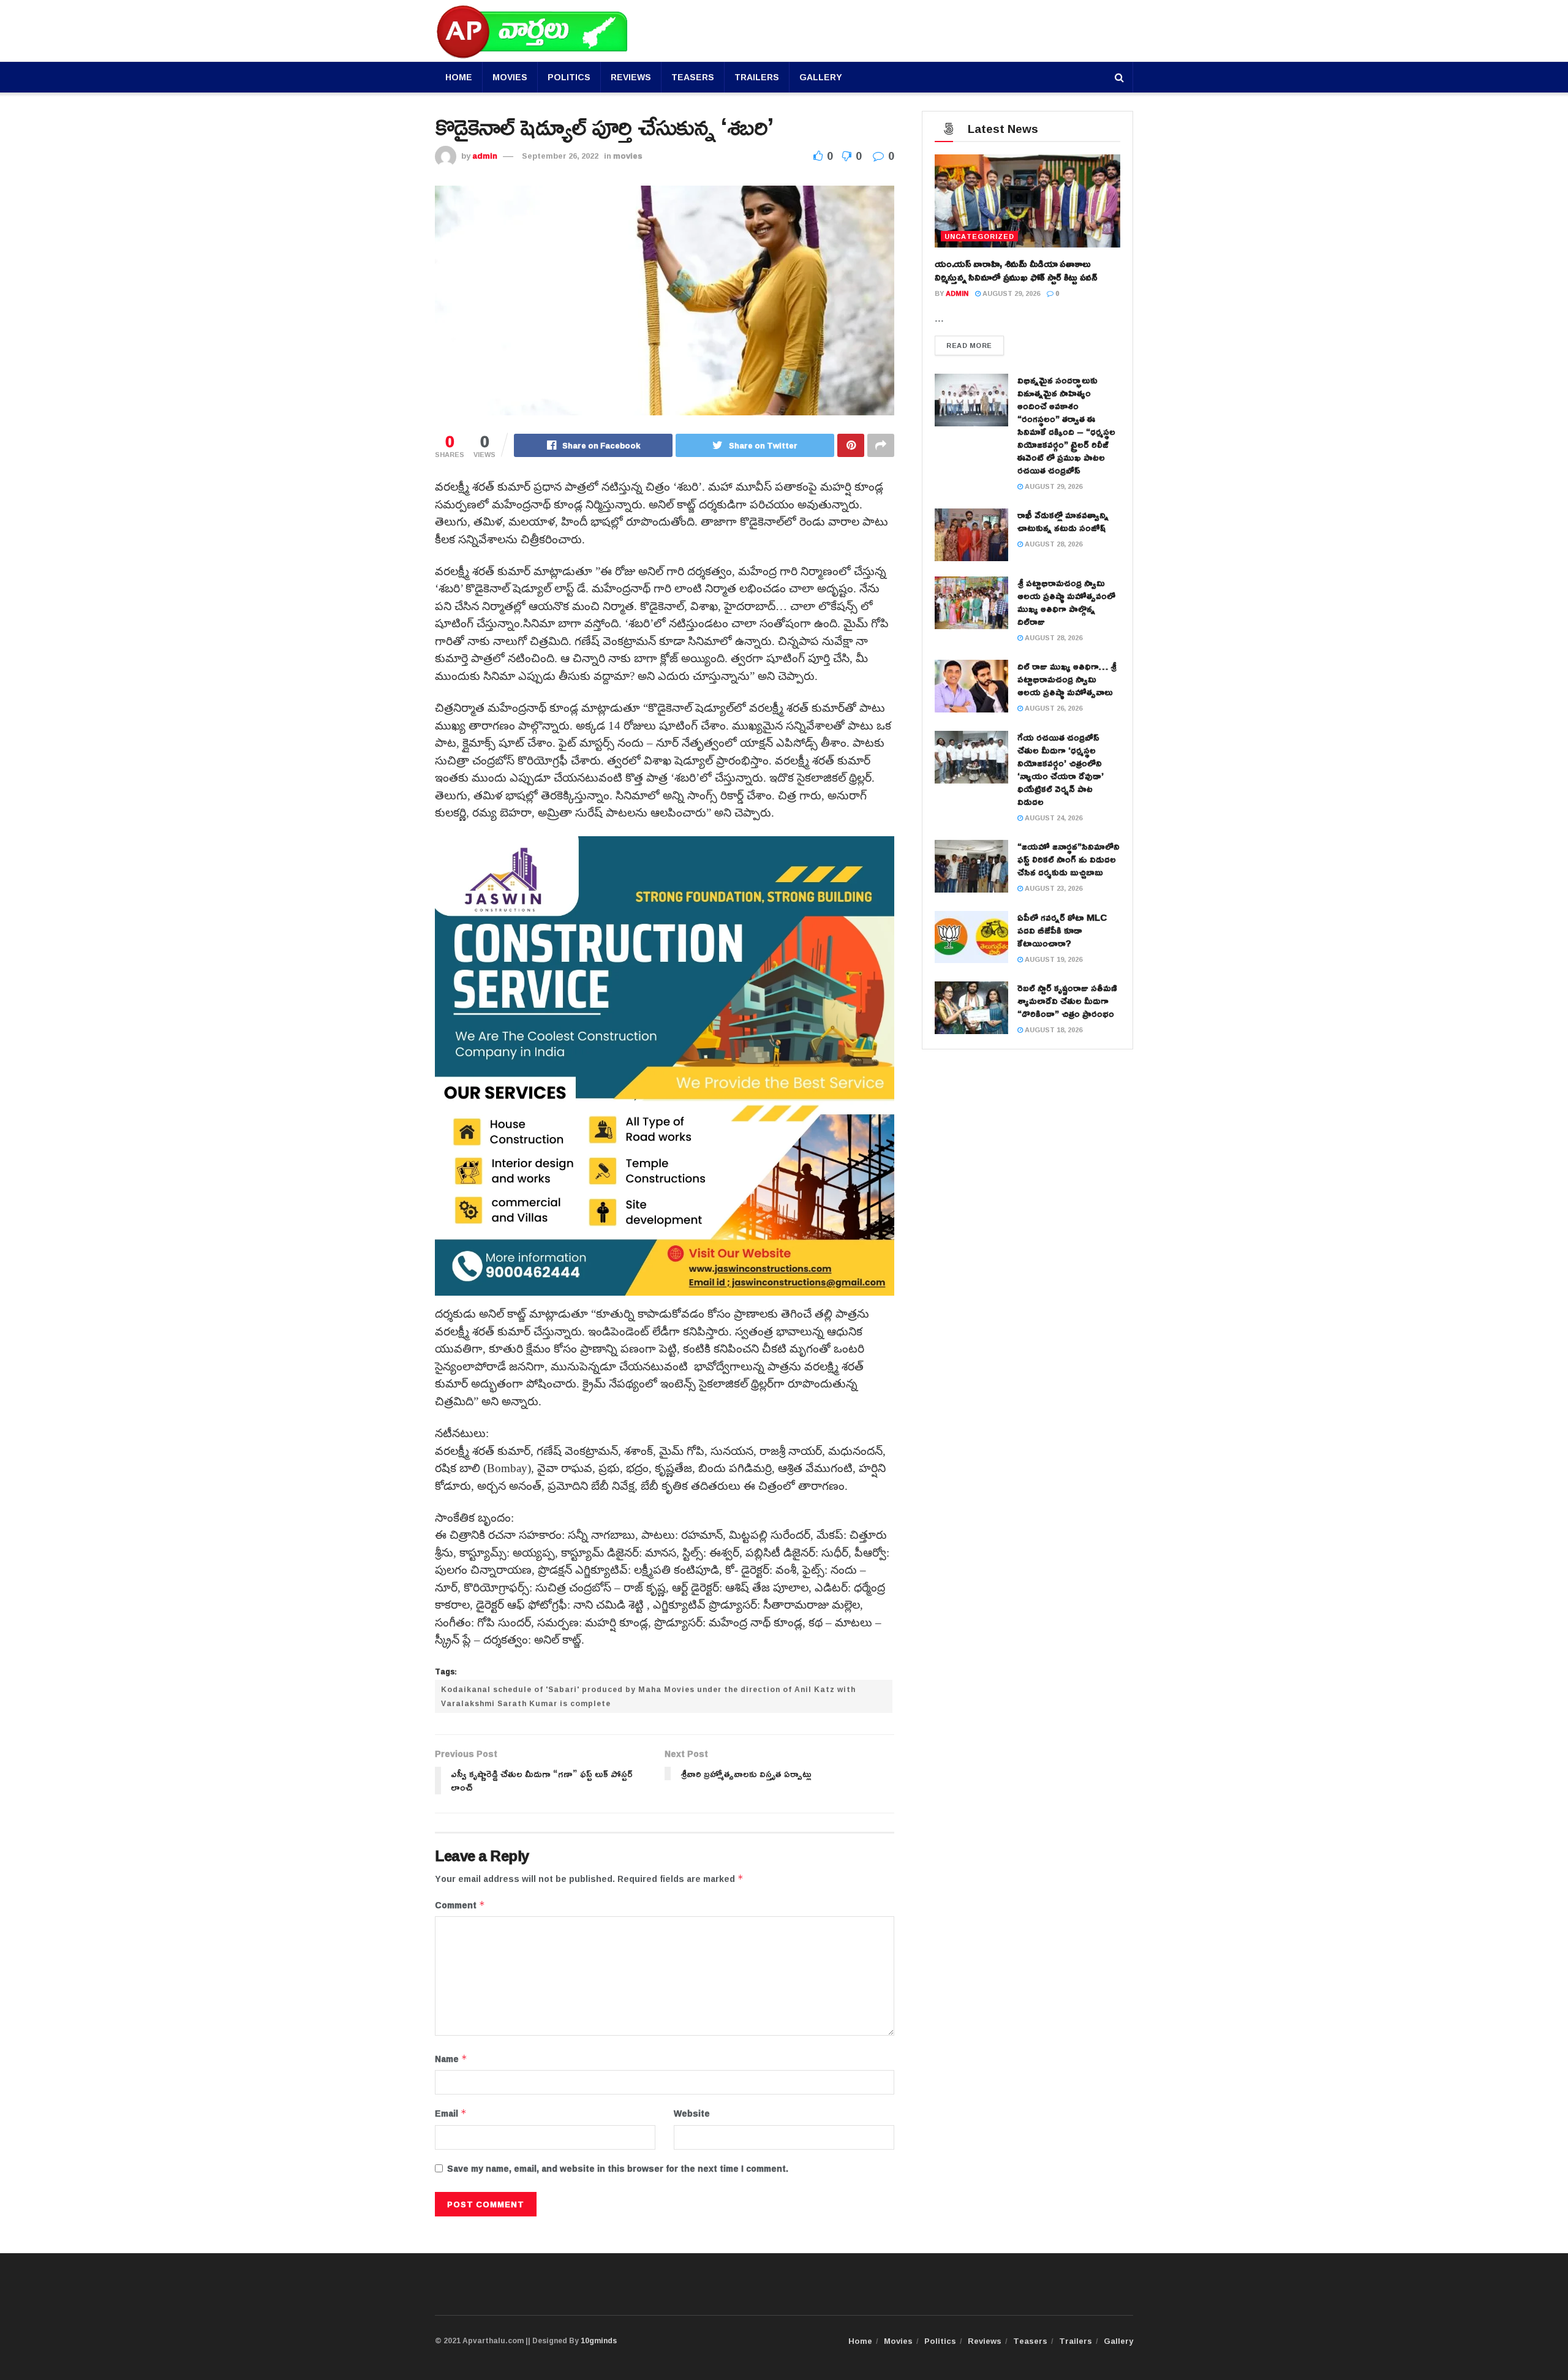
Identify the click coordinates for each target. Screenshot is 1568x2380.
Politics (569, 77)
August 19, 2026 (1053, 959)
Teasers (693, 77)
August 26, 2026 (1053, 708)
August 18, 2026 (1053, 1029)
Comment (460, 1905)
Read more (969, 345)
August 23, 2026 (1053, 888)
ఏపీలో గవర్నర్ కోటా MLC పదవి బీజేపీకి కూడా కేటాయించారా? (1062, 930)
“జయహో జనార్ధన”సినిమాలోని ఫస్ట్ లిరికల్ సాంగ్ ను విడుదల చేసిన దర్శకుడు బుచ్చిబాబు (1069, 859)
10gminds (599, 2340)
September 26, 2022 (560, 156)
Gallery (821, 77)
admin (485, 156)
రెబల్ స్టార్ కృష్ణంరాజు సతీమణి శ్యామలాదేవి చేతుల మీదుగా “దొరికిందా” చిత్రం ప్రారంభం (1067, 1001)
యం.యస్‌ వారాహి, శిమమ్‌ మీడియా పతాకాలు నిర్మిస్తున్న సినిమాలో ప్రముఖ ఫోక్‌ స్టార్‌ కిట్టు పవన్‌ (1016, 270)
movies (628, 156)
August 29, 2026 (1010, 293)
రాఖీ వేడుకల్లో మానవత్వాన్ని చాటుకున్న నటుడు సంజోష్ (1063, 521)
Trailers (757, 77)
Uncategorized (979, 236)
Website (692, 2114)
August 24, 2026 (1053, 818)
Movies (510, 77)
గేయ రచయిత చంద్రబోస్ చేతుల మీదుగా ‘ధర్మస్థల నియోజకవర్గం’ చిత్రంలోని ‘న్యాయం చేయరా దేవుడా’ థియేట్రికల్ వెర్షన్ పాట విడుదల (1061, 769)
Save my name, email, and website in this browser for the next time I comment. (618, 2169)
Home (459, 77)
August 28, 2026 (1053, 544)
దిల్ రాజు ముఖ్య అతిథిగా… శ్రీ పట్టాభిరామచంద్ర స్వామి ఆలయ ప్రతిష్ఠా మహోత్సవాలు (1067, 679)
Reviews (631, 77)
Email (451, 2114)
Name (451, 2059)
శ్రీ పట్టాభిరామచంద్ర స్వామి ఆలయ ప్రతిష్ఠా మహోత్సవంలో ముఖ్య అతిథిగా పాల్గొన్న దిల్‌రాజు (1066, 602)
